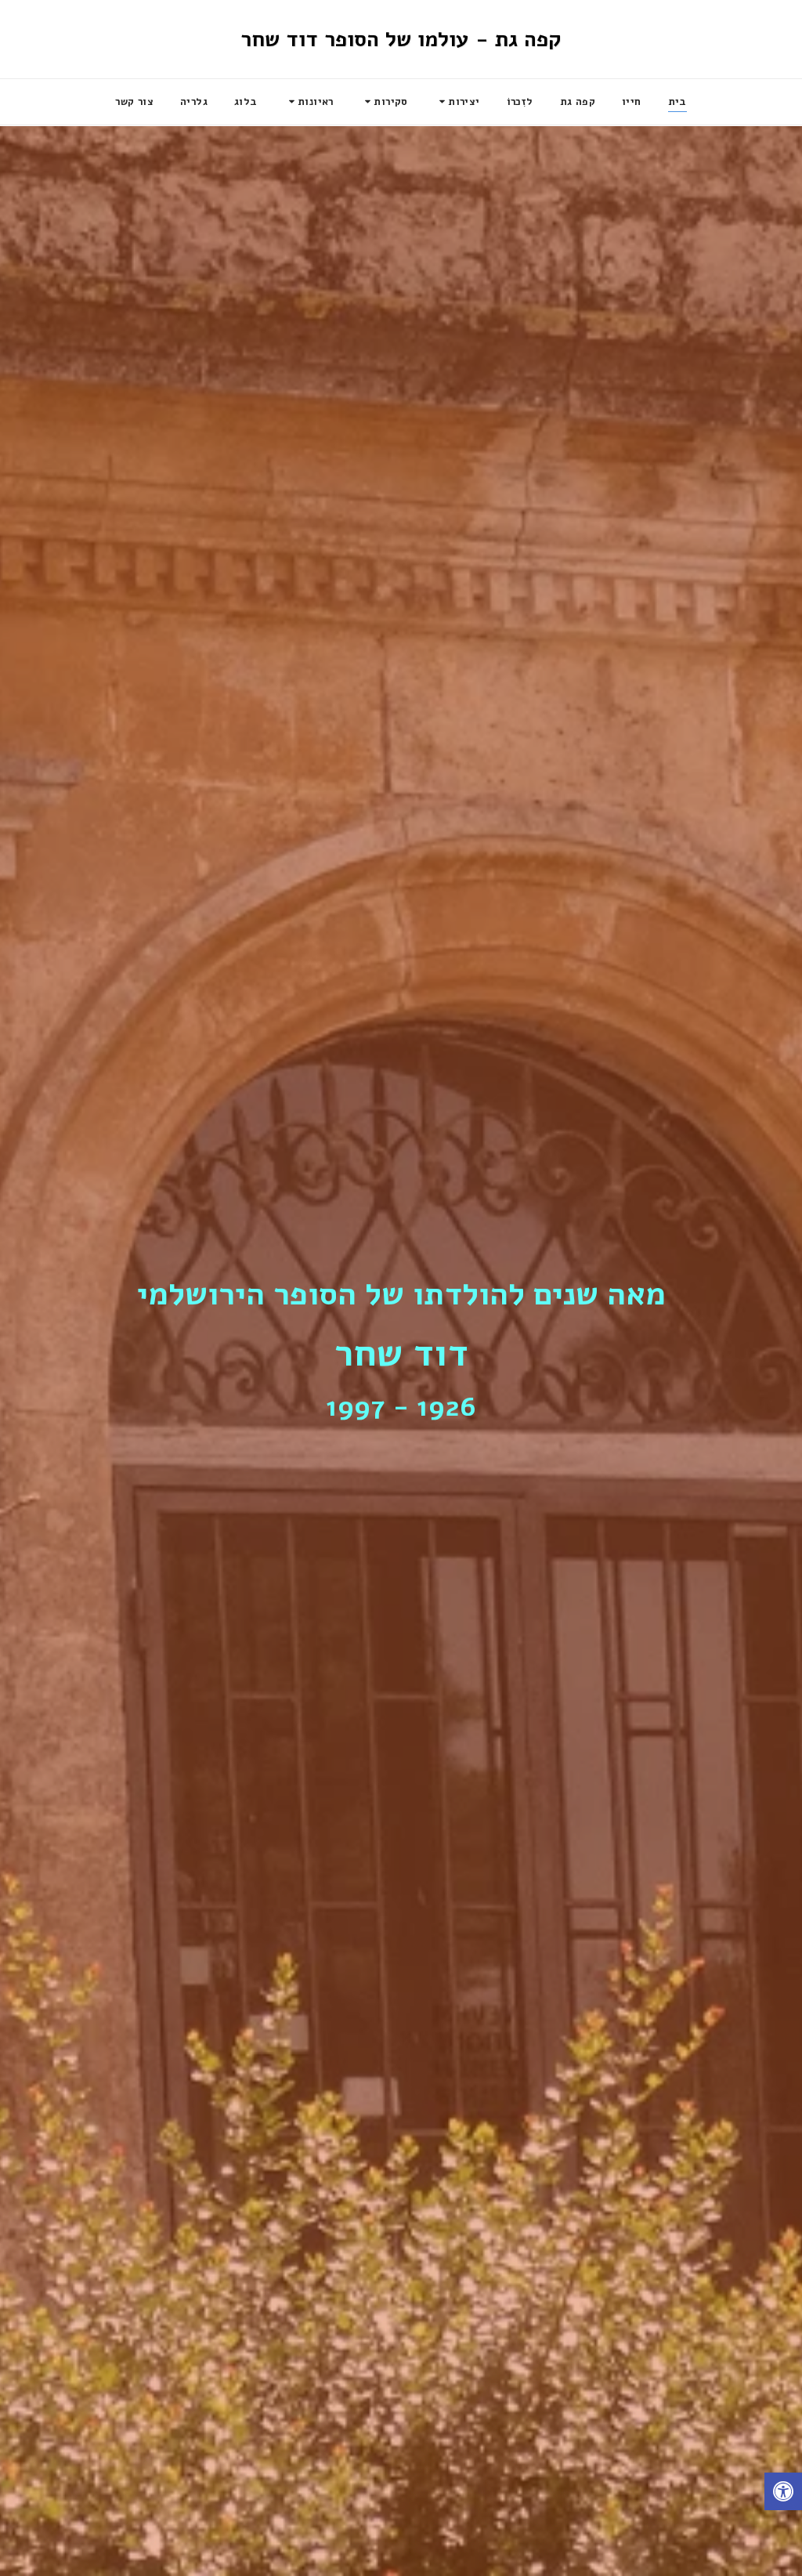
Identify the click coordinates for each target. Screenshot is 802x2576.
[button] (457, 102)
